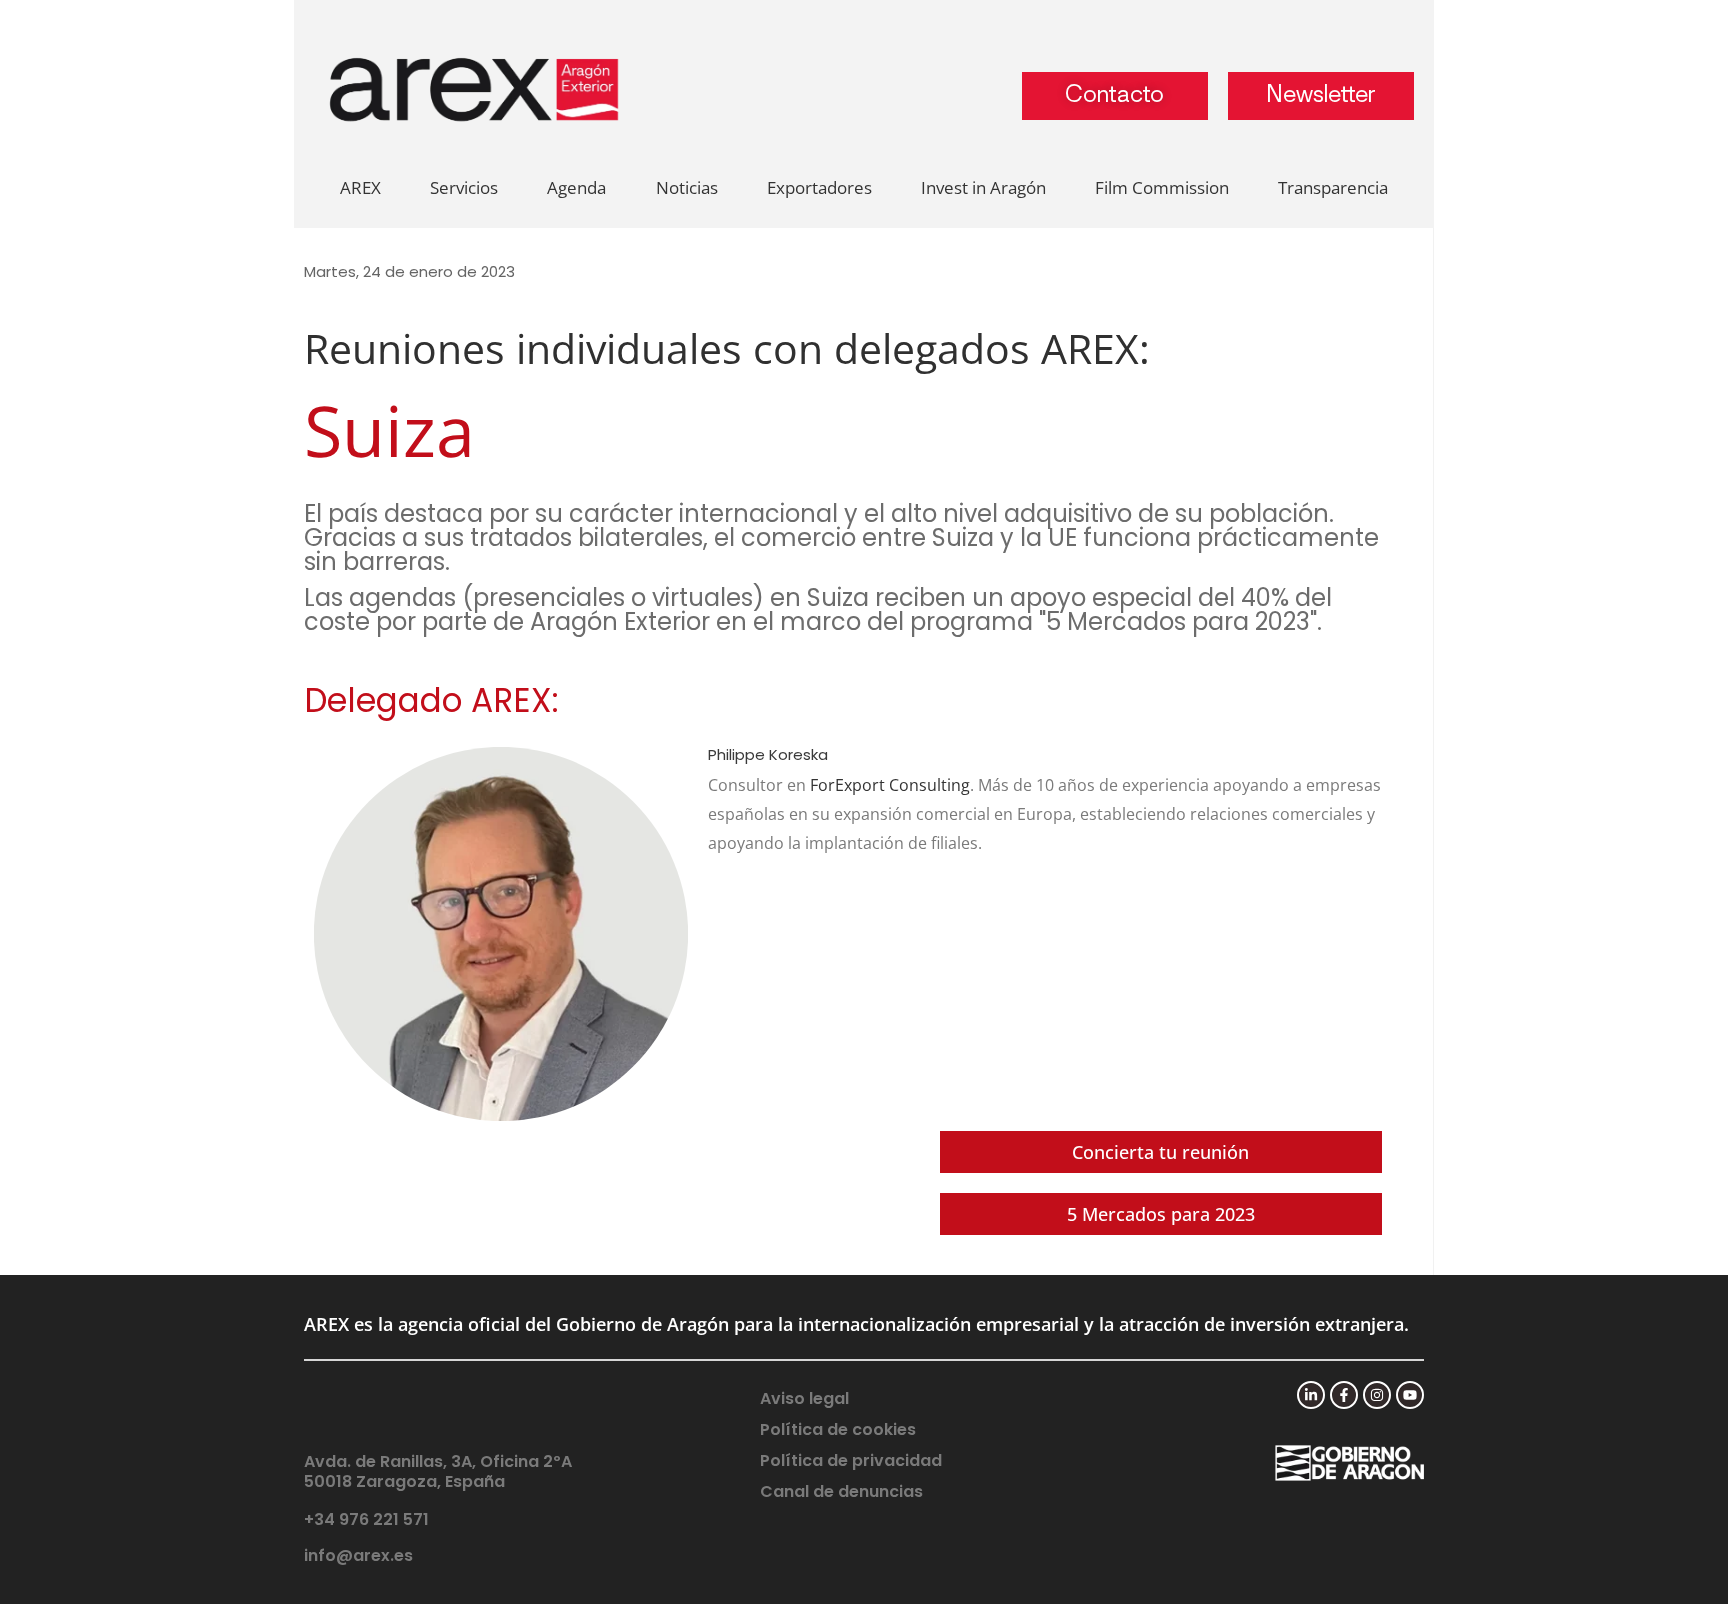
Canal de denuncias (841, 1491)
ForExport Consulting (890, 785)
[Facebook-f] (1344, 1395)
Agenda (576, 187)
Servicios (464, 187)
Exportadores (819, 187)
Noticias (687, 187)
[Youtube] (1410, 1395)
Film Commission (1162, 187)
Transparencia (1333, 187)
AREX (360, 187)
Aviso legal (804, 1398)
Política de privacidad (851, 1460)
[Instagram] (1377, 1395)
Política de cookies (838, 1429)
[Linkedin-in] (1311, 1395)
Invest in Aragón (983, 187)
